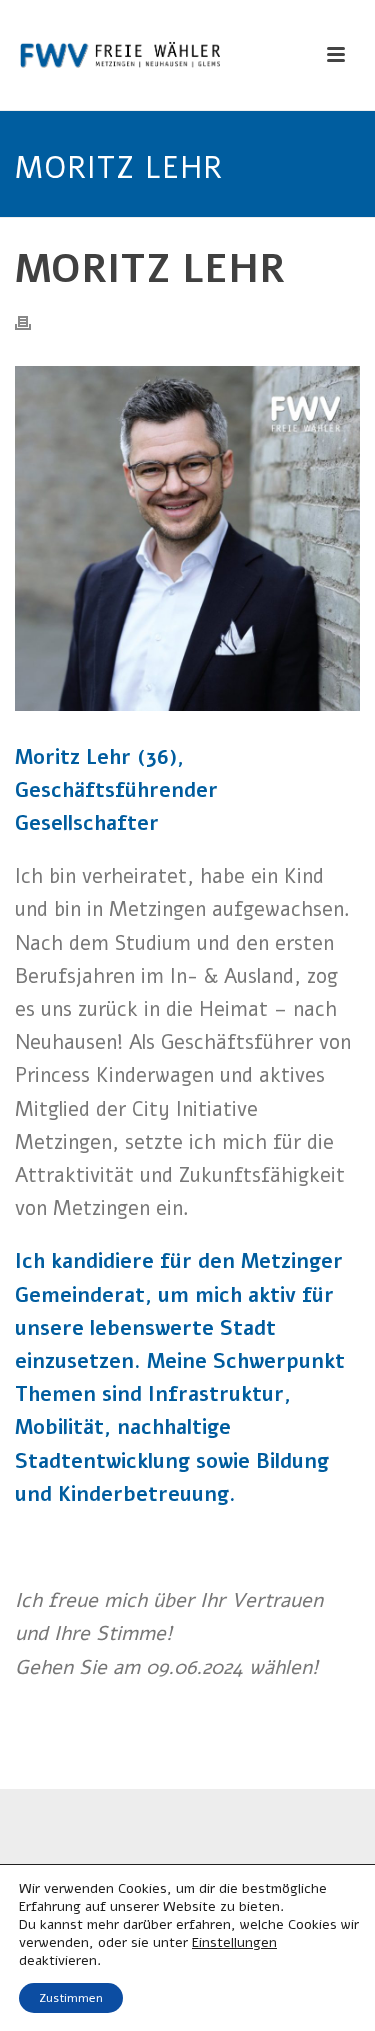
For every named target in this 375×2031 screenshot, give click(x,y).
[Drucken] (33, 322)
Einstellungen (234, 1943)
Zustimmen (71, 1998)
